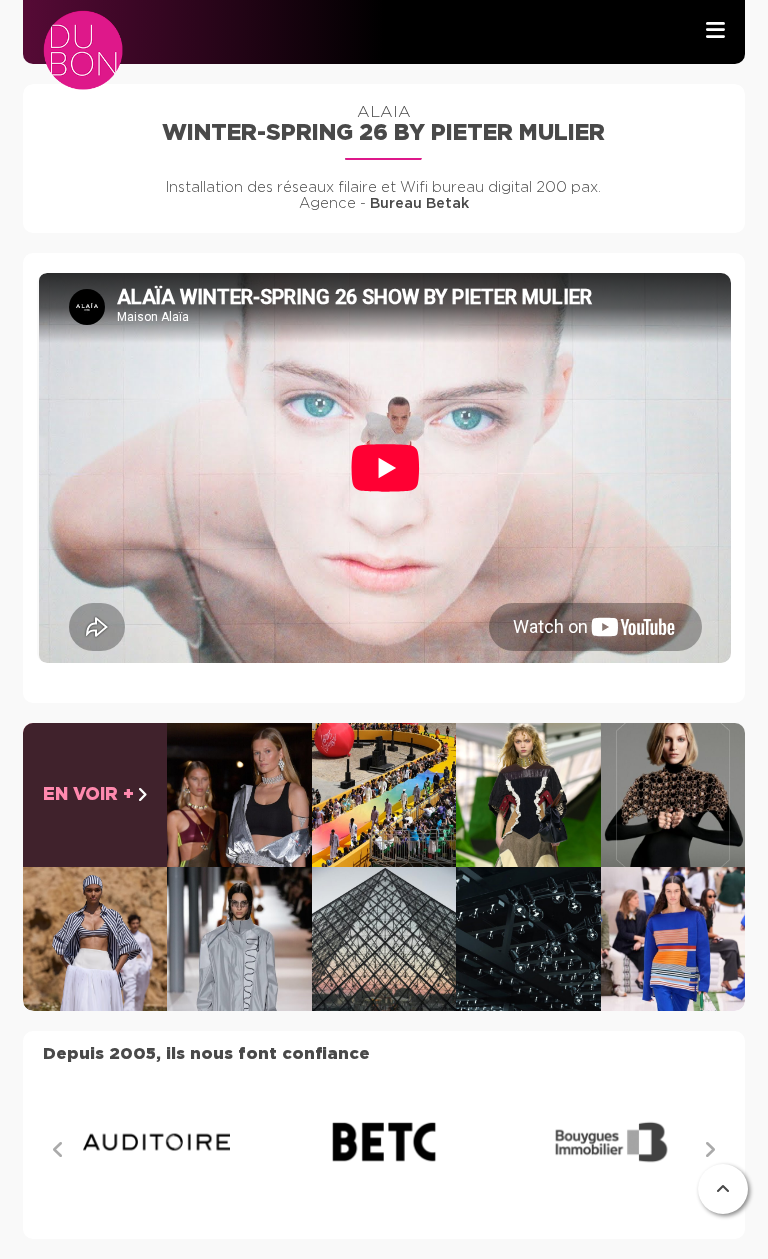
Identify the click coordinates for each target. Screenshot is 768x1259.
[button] (710, 1149)
